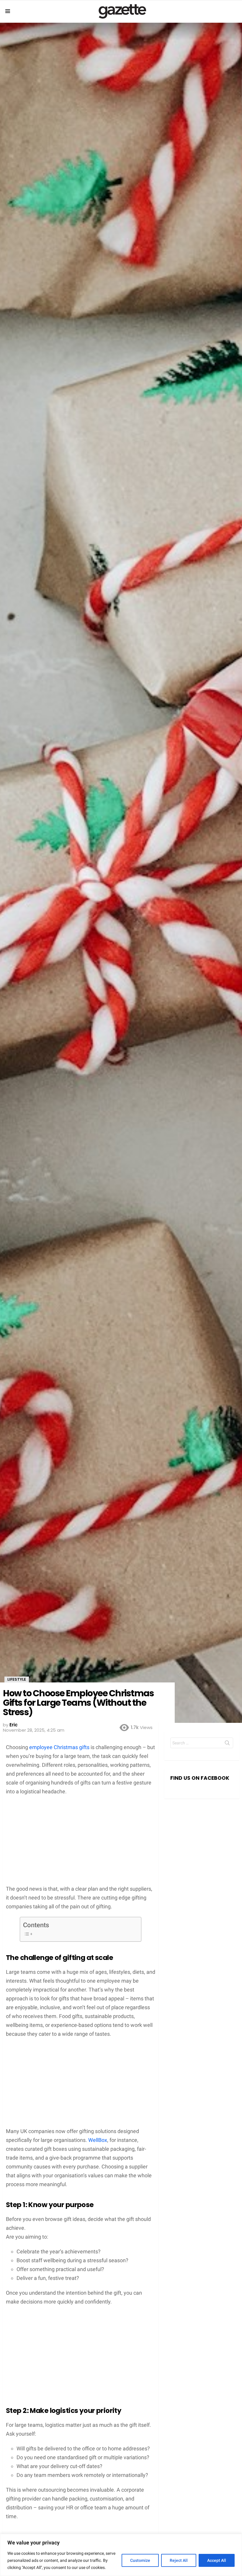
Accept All (217, 2560)
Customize (140, 2560)
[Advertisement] (81, 1843)
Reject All (179, 2560)
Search (227, 1744)
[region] (121, 2555)
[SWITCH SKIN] (237, 11)
